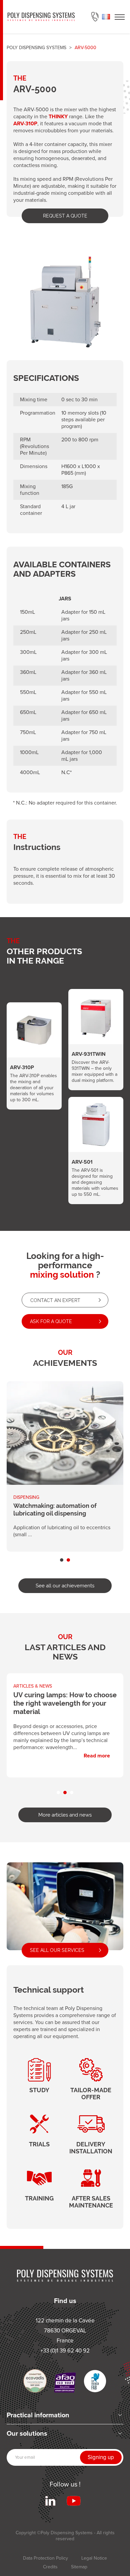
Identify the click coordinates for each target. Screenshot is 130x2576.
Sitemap (79, 2567)
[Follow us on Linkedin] (50, 2501)
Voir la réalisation (65, 1466)
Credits (50, 2567)
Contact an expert (55, 1300)
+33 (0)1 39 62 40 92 (95, 17)
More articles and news (65, 1815)
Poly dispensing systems (36, 48)
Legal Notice (94, 2558)
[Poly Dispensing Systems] (41, 17)
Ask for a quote (51, 1321)
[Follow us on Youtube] (74, 2501)
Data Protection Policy (45, 2558)
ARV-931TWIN (96, 1033)
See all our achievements (65, 1586)
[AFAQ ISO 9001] (65, 2383)
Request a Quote (65, 216)
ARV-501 (96, 1144)
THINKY (58, 116)
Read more (65, 1721)
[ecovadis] (35, 2381)
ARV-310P (25, 123)
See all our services (57, 1950)
